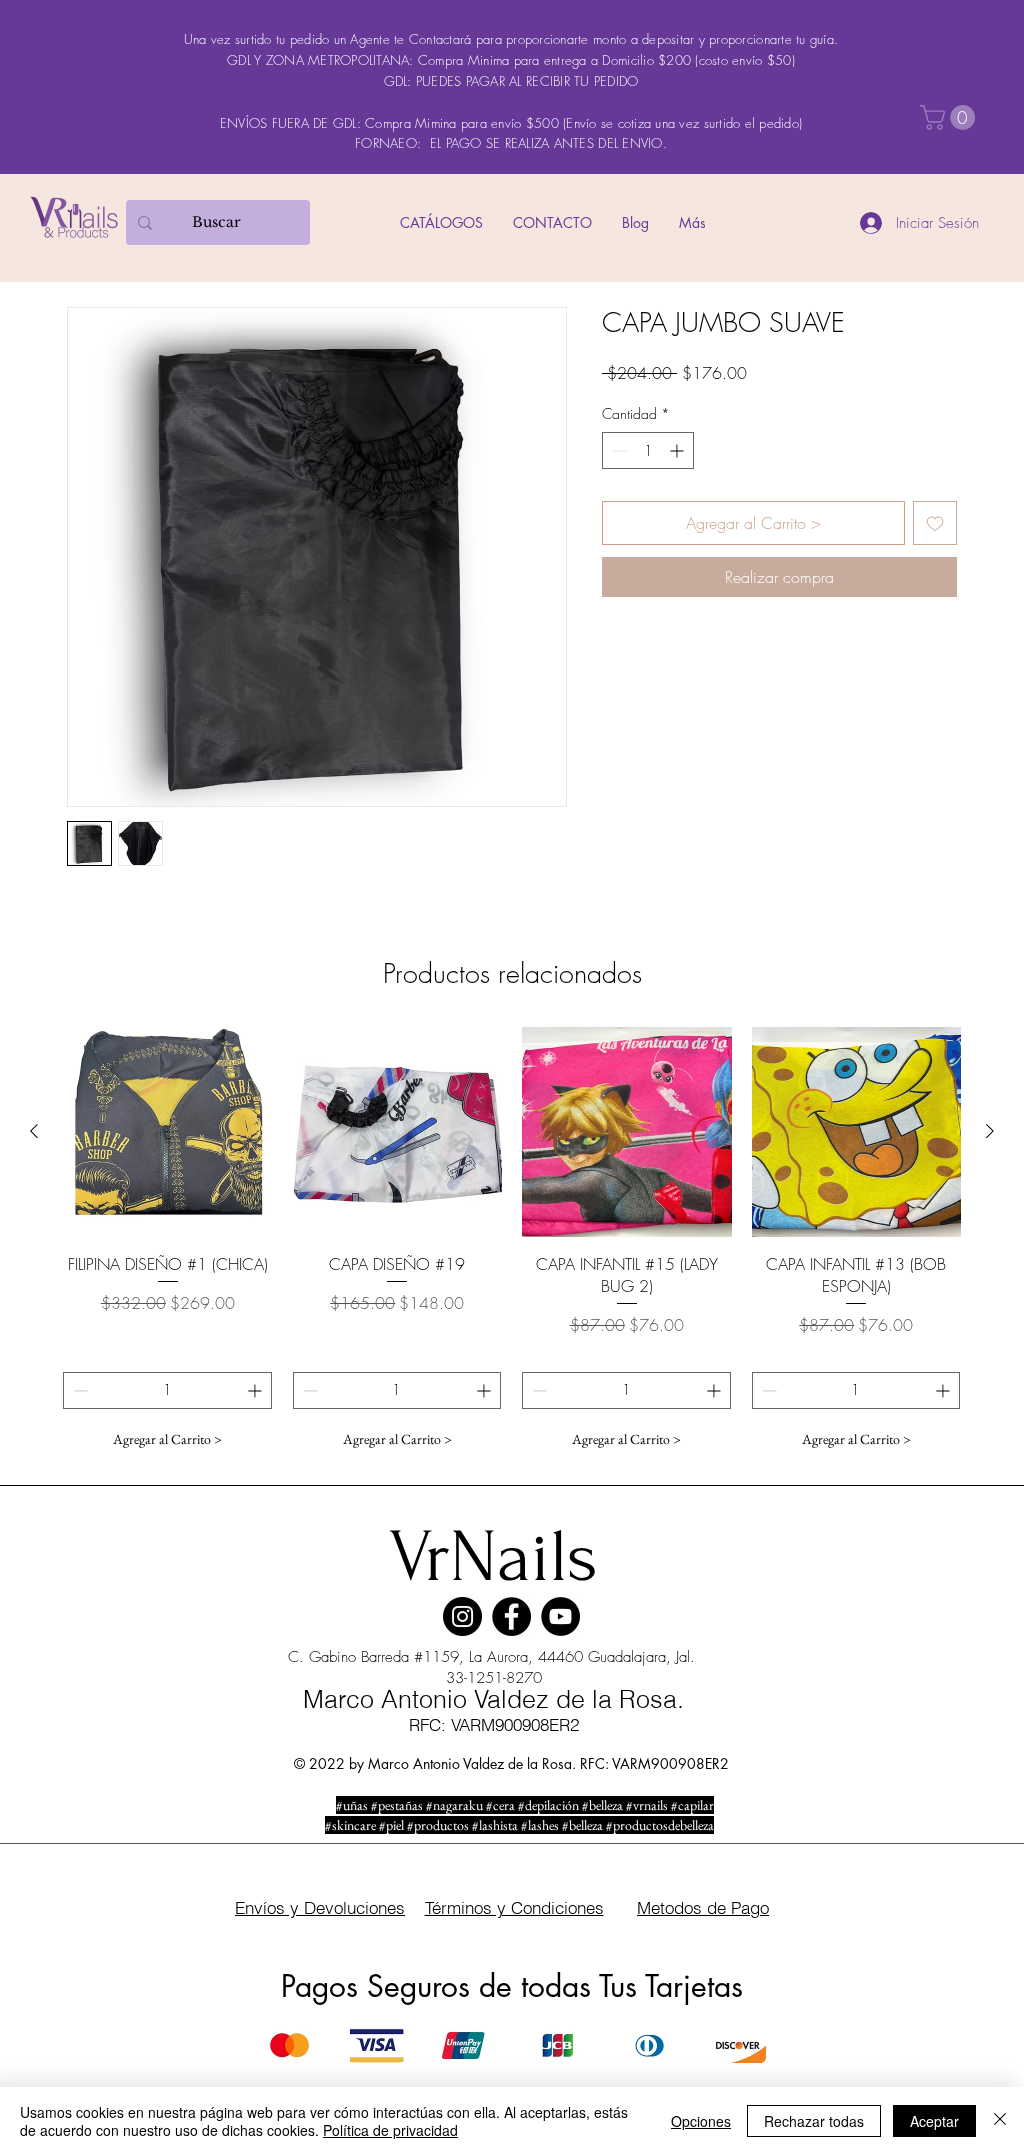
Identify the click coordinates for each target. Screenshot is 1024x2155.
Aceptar (934, 2121)
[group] (512, 1242)
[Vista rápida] (168, 1132)
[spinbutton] (648, 450)
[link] (950, 117)
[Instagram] (462, 1616)
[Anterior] (34, 1131)
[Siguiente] (990, 1131)
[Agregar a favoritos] (935, 523)
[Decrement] (617, 450)
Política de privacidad (390, 2130)
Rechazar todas (814, 2121)
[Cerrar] (1000, 2121)
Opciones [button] (701, 2121)
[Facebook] (511, 1616)
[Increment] (678, 450)
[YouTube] (560, 1616)
